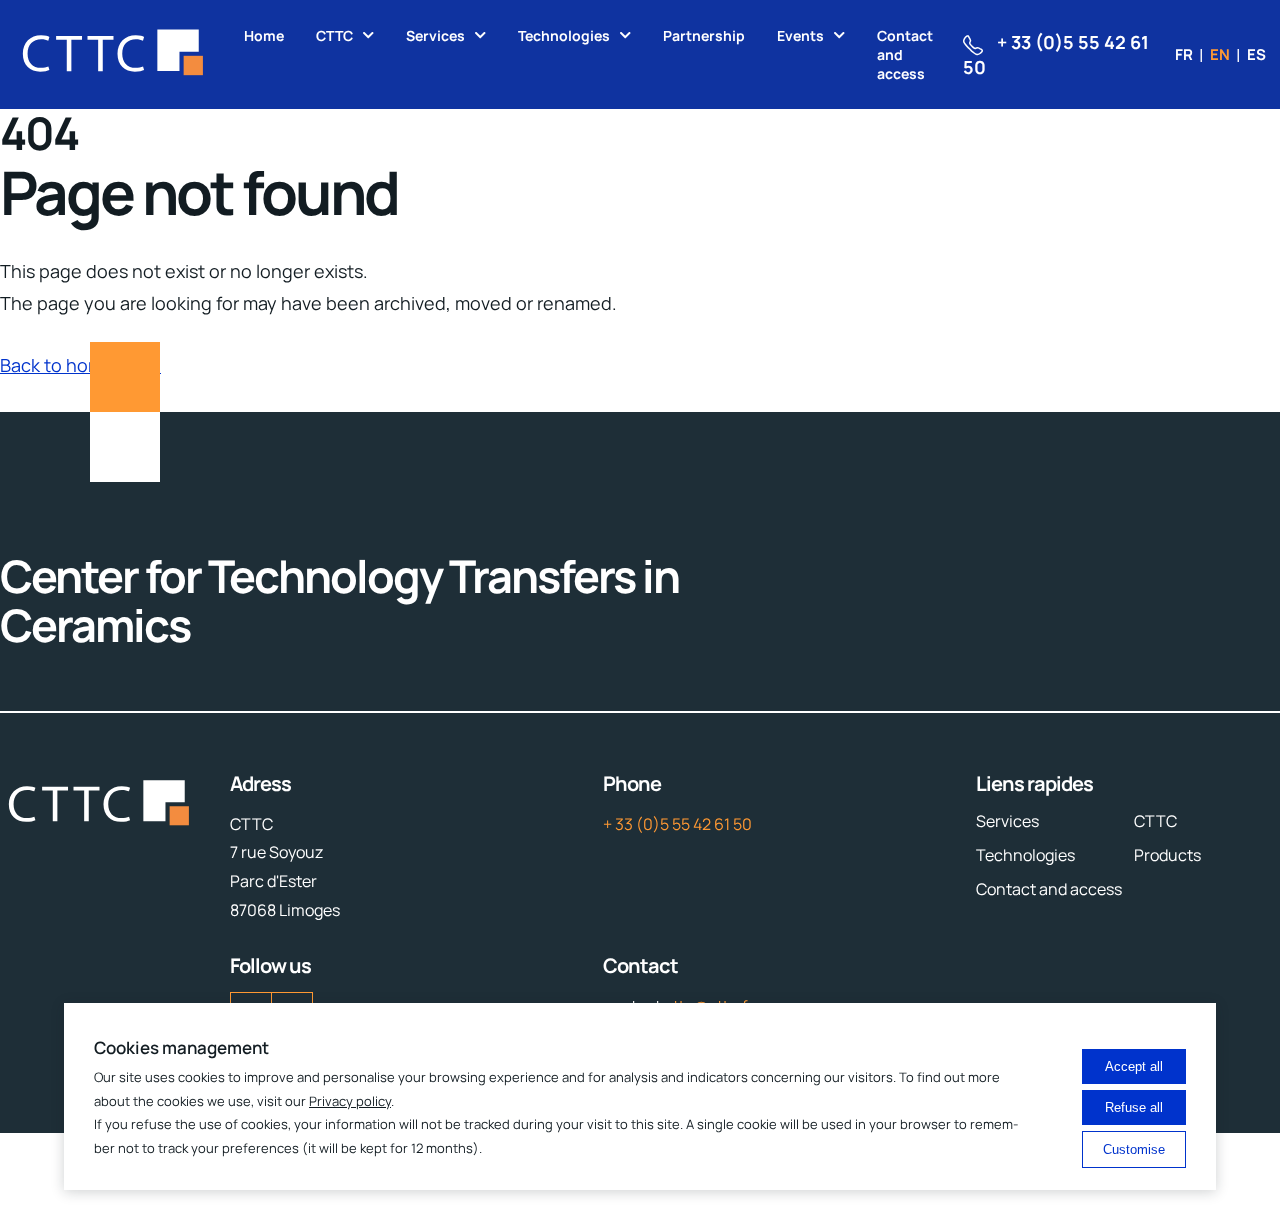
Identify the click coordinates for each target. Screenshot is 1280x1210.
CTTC (334, 35)
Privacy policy (350, 1101)
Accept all (1134, 1066)
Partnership (704, 35)
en (1220, 54)
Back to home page (80, 365)
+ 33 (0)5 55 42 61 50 (677, 824)
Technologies (564, 35)
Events (800, 35)
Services (435, 35)
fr (1184, 54)
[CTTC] (114, 54)
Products (1167, 855)
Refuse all (1134, 1107)
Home (264, 35)
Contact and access (905, 54)
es (1256, 54)
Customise (1134, 1149)
